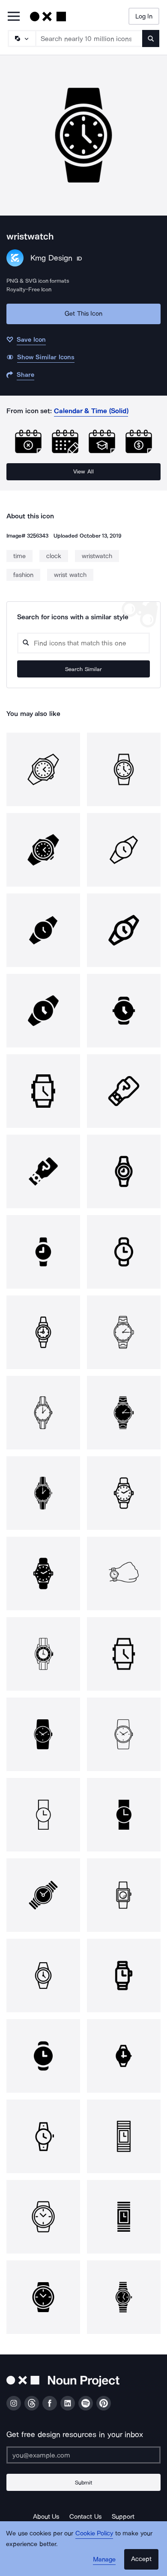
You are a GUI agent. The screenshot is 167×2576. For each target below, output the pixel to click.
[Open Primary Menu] (14, 17)
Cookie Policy (94, 2533)
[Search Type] (21, 38)
